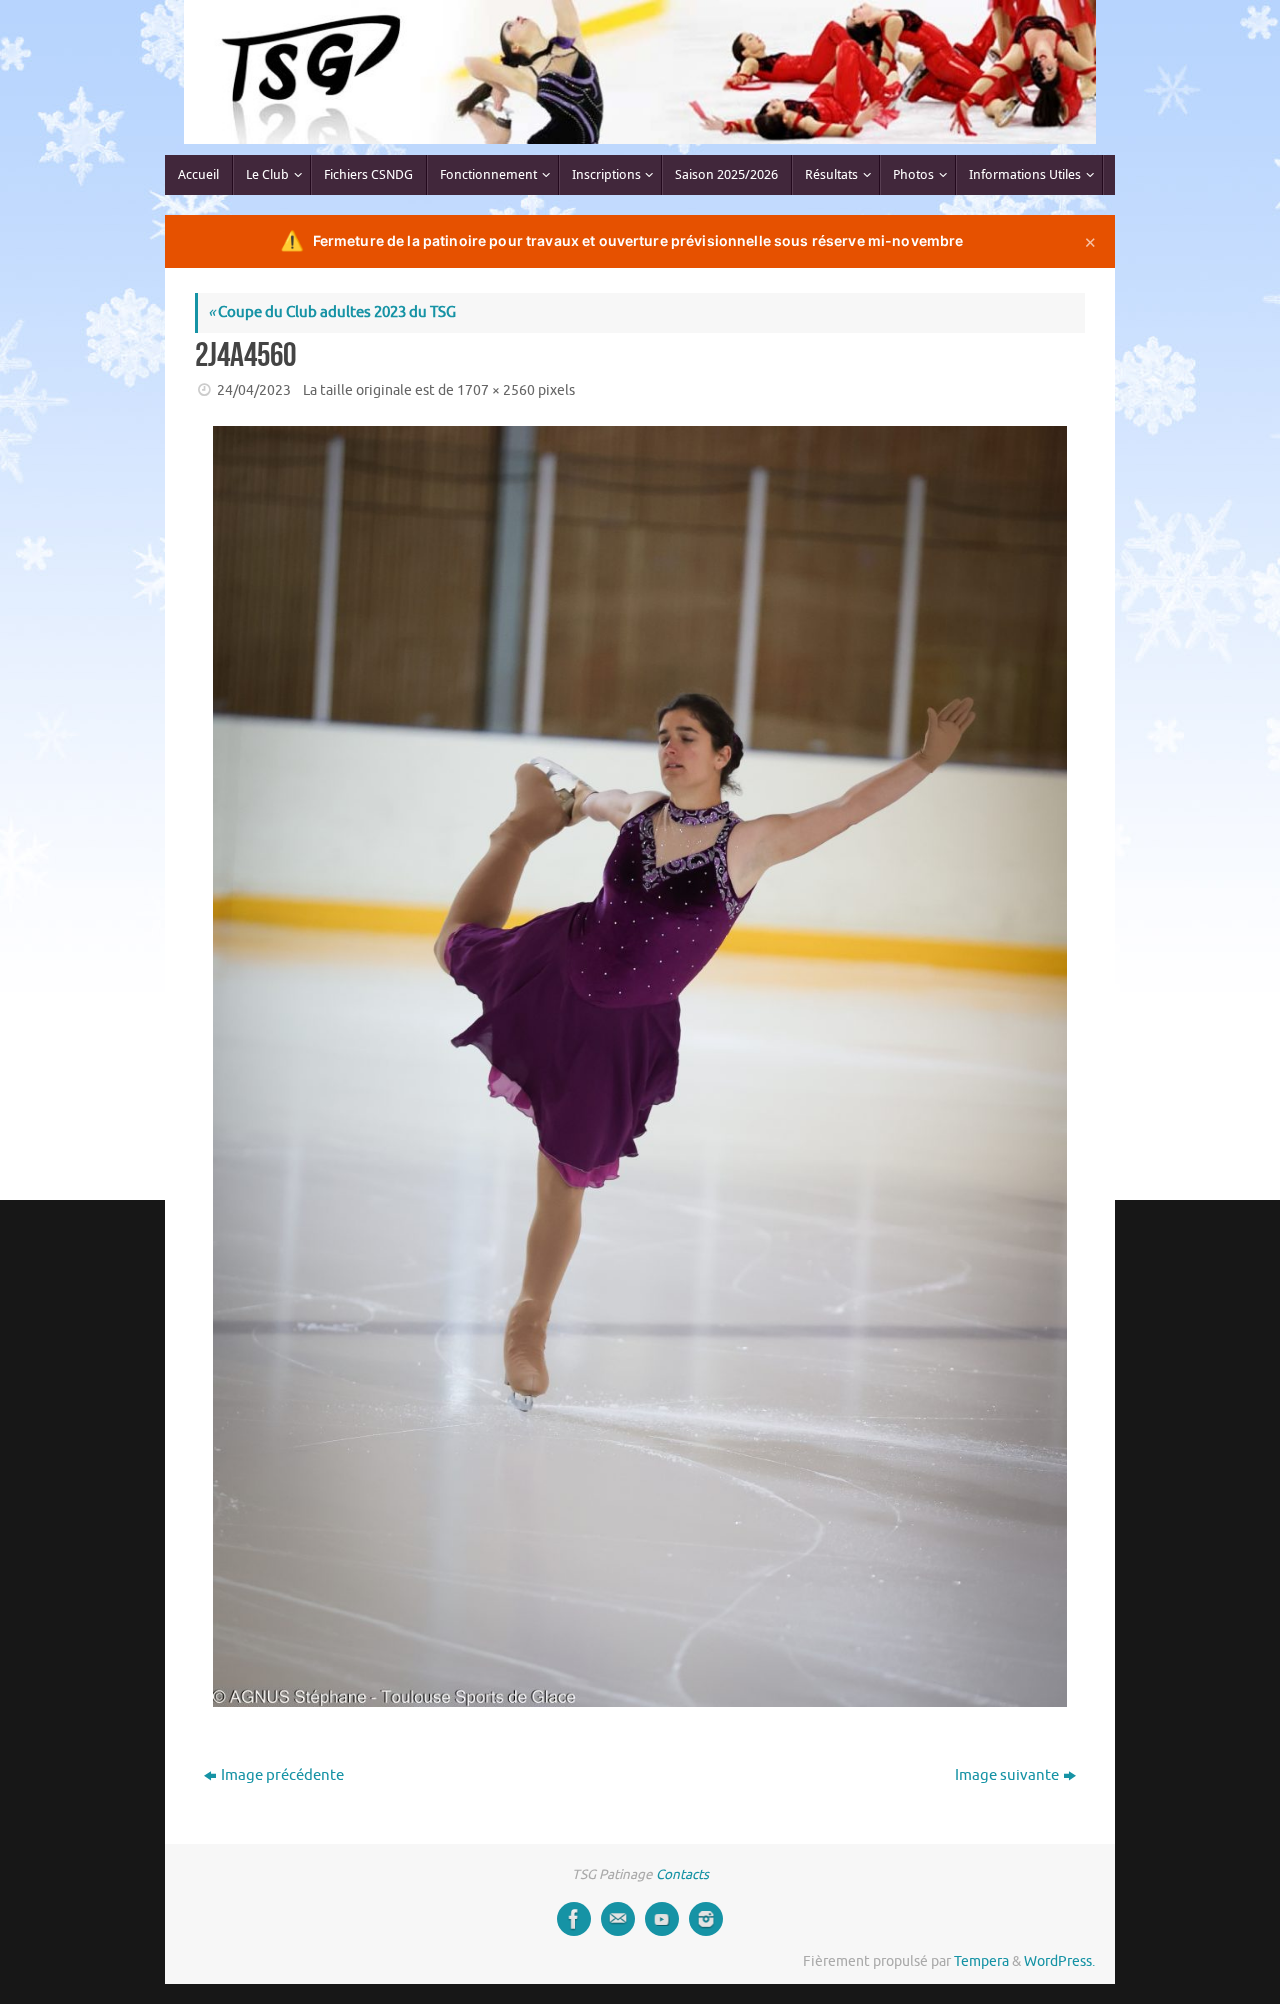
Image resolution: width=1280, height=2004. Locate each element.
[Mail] (618, 1919)
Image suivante (1007, 1775)
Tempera (981, 1961)
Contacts (682, 1874)
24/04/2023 (254, 390)
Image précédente (282, 1775)
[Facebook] (574, 1919)
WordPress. (1059, 1961)
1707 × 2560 (496, 390)
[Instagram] (706, 1919)
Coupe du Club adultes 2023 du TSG (332, 312)
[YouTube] (662, 1919)
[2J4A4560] (640, 1067)
